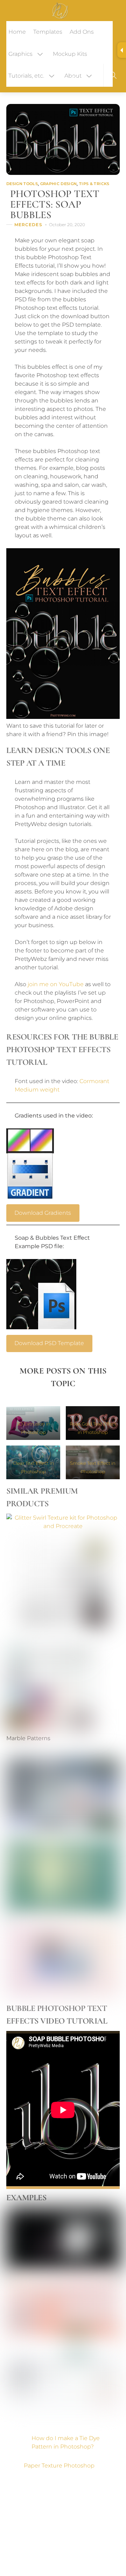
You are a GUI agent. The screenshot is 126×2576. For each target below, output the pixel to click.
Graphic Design (59, 184)
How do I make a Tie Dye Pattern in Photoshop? (66, 2442)
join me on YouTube (56, 984)
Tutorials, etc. (26, 76)
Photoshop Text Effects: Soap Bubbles (55, 204)
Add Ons (82, 32)
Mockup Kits (70, 54)
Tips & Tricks (94, 184)
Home (17, 32)
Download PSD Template (49, 1343)
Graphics (20, 54)
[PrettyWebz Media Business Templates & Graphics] (60, 10)
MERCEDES (28, 225)
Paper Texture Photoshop (59, 2466)
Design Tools (22, 184)
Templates (48, 32)
